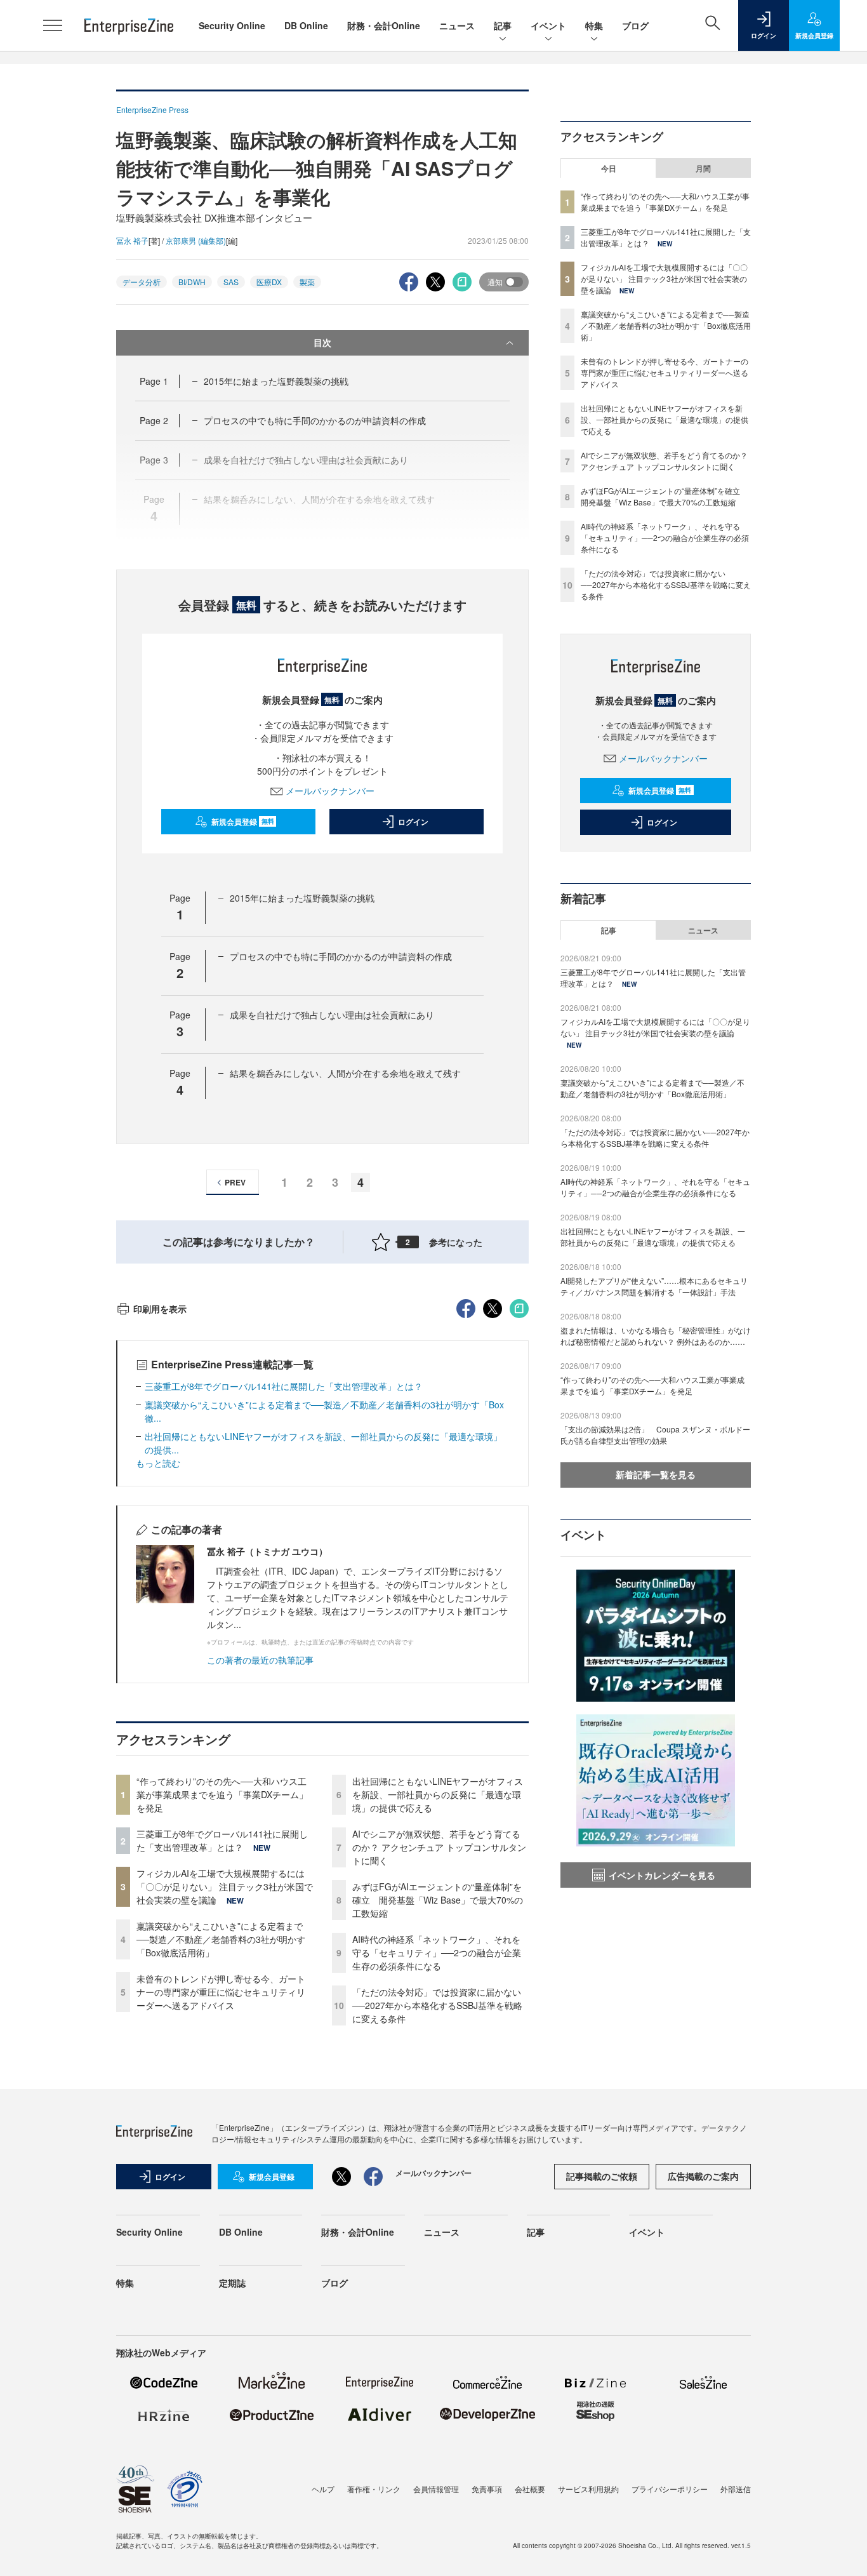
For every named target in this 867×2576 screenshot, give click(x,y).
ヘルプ (323, 2489)
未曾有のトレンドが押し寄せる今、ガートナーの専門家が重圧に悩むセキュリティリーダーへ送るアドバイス (221, 1992)
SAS (231, 282)
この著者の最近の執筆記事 (260, 1660)
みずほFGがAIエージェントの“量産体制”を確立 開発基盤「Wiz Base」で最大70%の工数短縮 (438, 1900)
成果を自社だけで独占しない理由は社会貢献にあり (332, 1015)
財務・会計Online (384, 25)
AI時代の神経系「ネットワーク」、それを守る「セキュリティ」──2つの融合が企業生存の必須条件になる (437, 1952)
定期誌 (232, 2283)
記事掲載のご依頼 (602, 2176)
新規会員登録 (243, 822)
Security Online (232, 25)
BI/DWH (192, 282)
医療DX (269, 282)
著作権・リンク (374, 2489)
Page (154, 381)
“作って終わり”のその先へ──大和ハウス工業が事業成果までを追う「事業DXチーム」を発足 (222, 1794)
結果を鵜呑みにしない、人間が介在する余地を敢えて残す (345, 1073)
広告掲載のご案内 (703, 2176)
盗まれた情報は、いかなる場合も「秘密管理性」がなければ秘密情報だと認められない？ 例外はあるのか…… (656, 1336)
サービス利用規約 (588, 2489)
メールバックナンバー (330, 791)
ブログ (635, 25)
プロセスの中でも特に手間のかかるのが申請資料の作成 (315, 420)
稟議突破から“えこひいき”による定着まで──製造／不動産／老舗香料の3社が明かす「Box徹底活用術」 (221, 1939)
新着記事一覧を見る (656, 1474)
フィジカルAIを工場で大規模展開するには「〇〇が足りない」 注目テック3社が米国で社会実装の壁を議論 (225, 1886)
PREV (235, 1182)
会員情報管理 (436, 2489)
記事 (503, 25)
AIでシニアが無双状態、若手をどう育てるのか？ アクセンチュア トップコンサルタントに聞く (439, 1847)
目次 (322, 342)
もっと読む (158, 1463)
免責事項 (487, 2489)
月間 (703, 168)
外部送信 (736, 2489)
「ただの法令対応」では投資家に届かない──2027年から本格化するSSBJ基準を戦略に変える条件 (437, 2005)
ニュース (457, 25)
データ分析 (142, 282)
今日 (609, 168)
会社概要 (530, 2489)
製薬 (307, 282)
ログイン (413, 822)
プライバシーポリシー (670, 2489)
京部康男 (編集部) (196, 240)
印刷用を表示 (160, 1309)
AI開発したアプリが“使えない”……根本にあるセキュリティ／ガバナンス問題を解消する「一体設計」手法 (654, 1286)
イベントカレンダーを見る (662, 1875)
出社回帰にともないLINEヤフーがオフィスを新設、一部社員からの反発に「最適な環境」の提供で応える (438, 1794)
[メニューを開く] (53, 25)
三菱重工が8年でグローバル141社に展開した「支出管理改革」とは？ (284, 1386)
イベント (548, 25)
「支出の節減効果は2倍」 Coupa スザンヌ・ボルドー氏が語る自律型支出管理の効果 (655, 1435)
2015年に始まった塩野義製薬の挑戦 (276, 381)
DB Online (306, 25)
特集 (594, 25)
